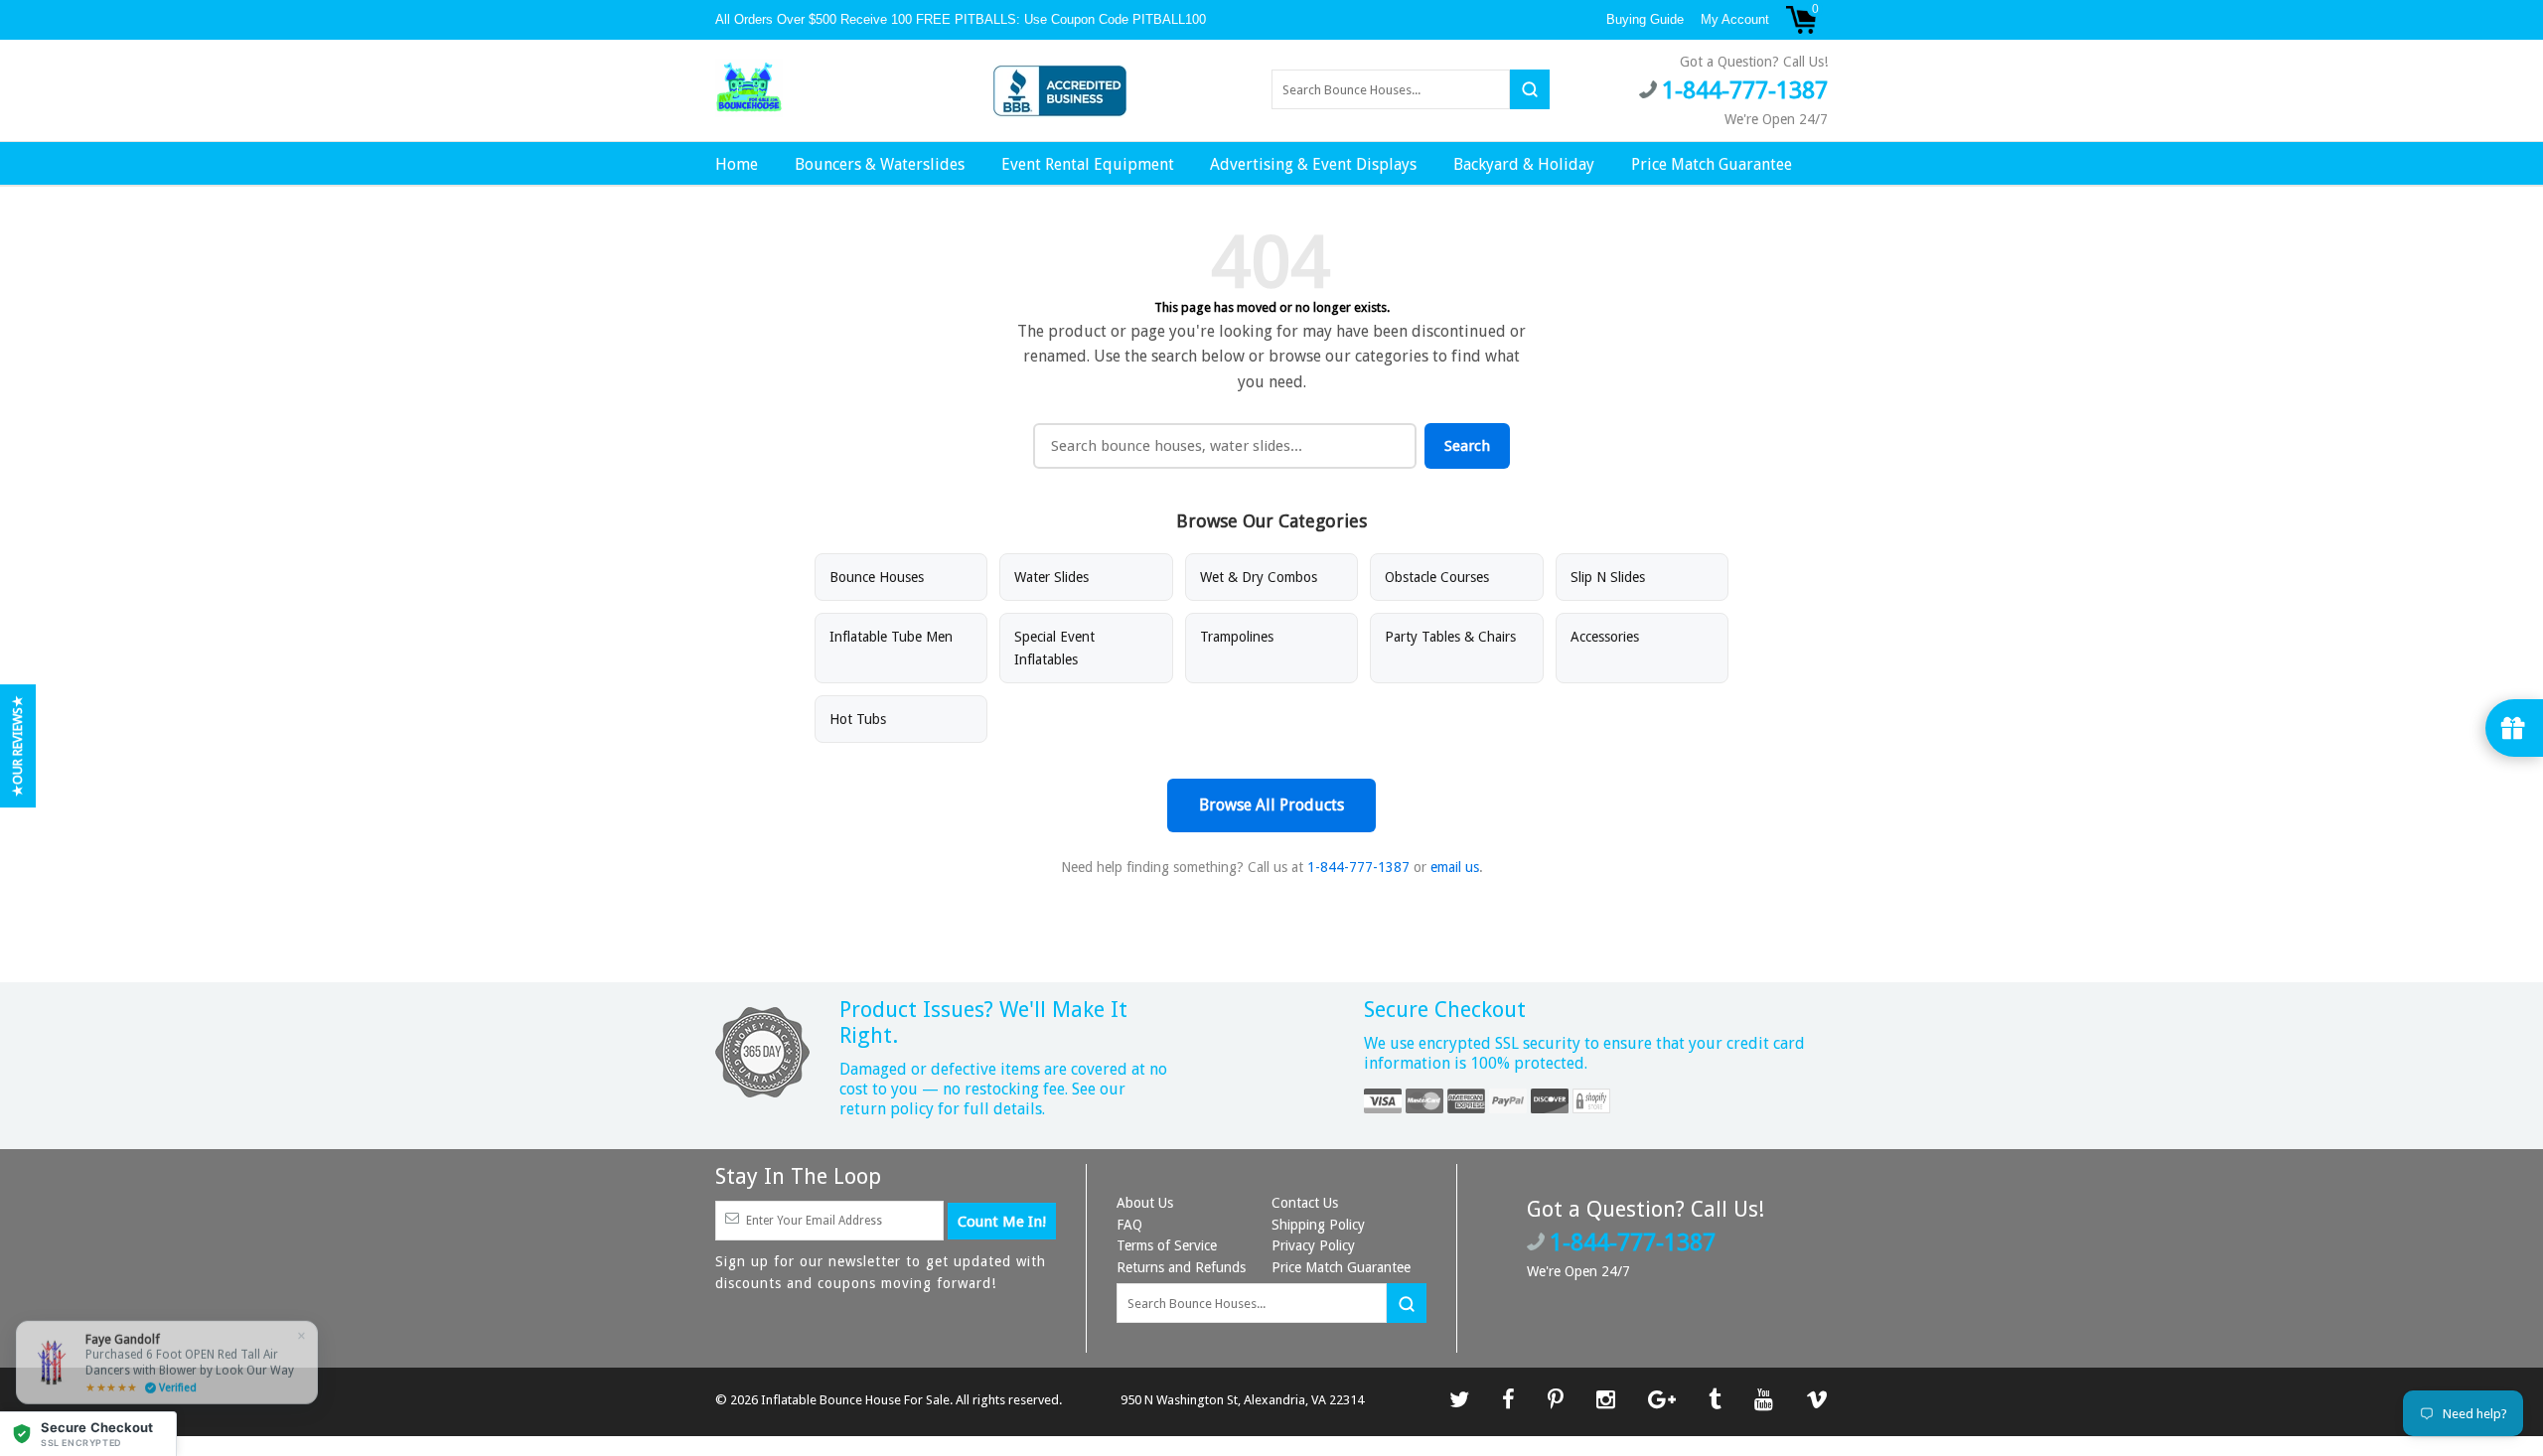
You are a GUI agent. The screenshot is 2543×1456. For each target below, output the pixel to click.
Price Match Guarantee (1712, 164)
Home (737, 164)
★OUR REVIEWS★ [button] (17, 746)
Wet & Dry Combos (1259, 577)
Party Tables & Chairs (1450, 637)
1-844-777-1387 (1358, 867)
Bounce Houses (877, 577)
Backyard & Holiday (1524, 164)
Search (1467, 446)
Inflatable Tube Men (891, 637)
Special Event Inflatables (1054, 648)
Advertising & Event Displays (1313, 164)
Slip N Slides (1608, 577)
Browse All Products (1271, 805)
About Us (1145, 1203)
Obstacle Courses (1437, 577)
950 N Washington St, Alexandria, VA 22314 (1242, 1400)
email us (1455, 867)
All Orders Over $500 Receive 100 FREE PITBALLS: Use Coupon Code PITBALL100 (963, 19)
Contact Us (1305, 1203)
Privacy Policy (1313, 1245)
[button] (88, 1434)
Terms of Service (1167, 1245)
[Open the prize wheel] (2514, 728)
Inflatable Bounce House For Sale (855, 1400)
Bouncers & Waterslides (880, 164)
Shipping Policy (1318, 1225)
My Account (1735, 19)
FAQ (1129, 1225)
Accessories (1605, 637)
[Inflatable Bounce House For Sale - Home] (749, 88)
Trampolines (1237, 637)
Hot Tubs (858, 719)
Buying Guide (1645, 19)
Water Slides (1051, 577)
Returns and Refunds (1181, 1267)
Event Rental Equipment (1088, 164)
